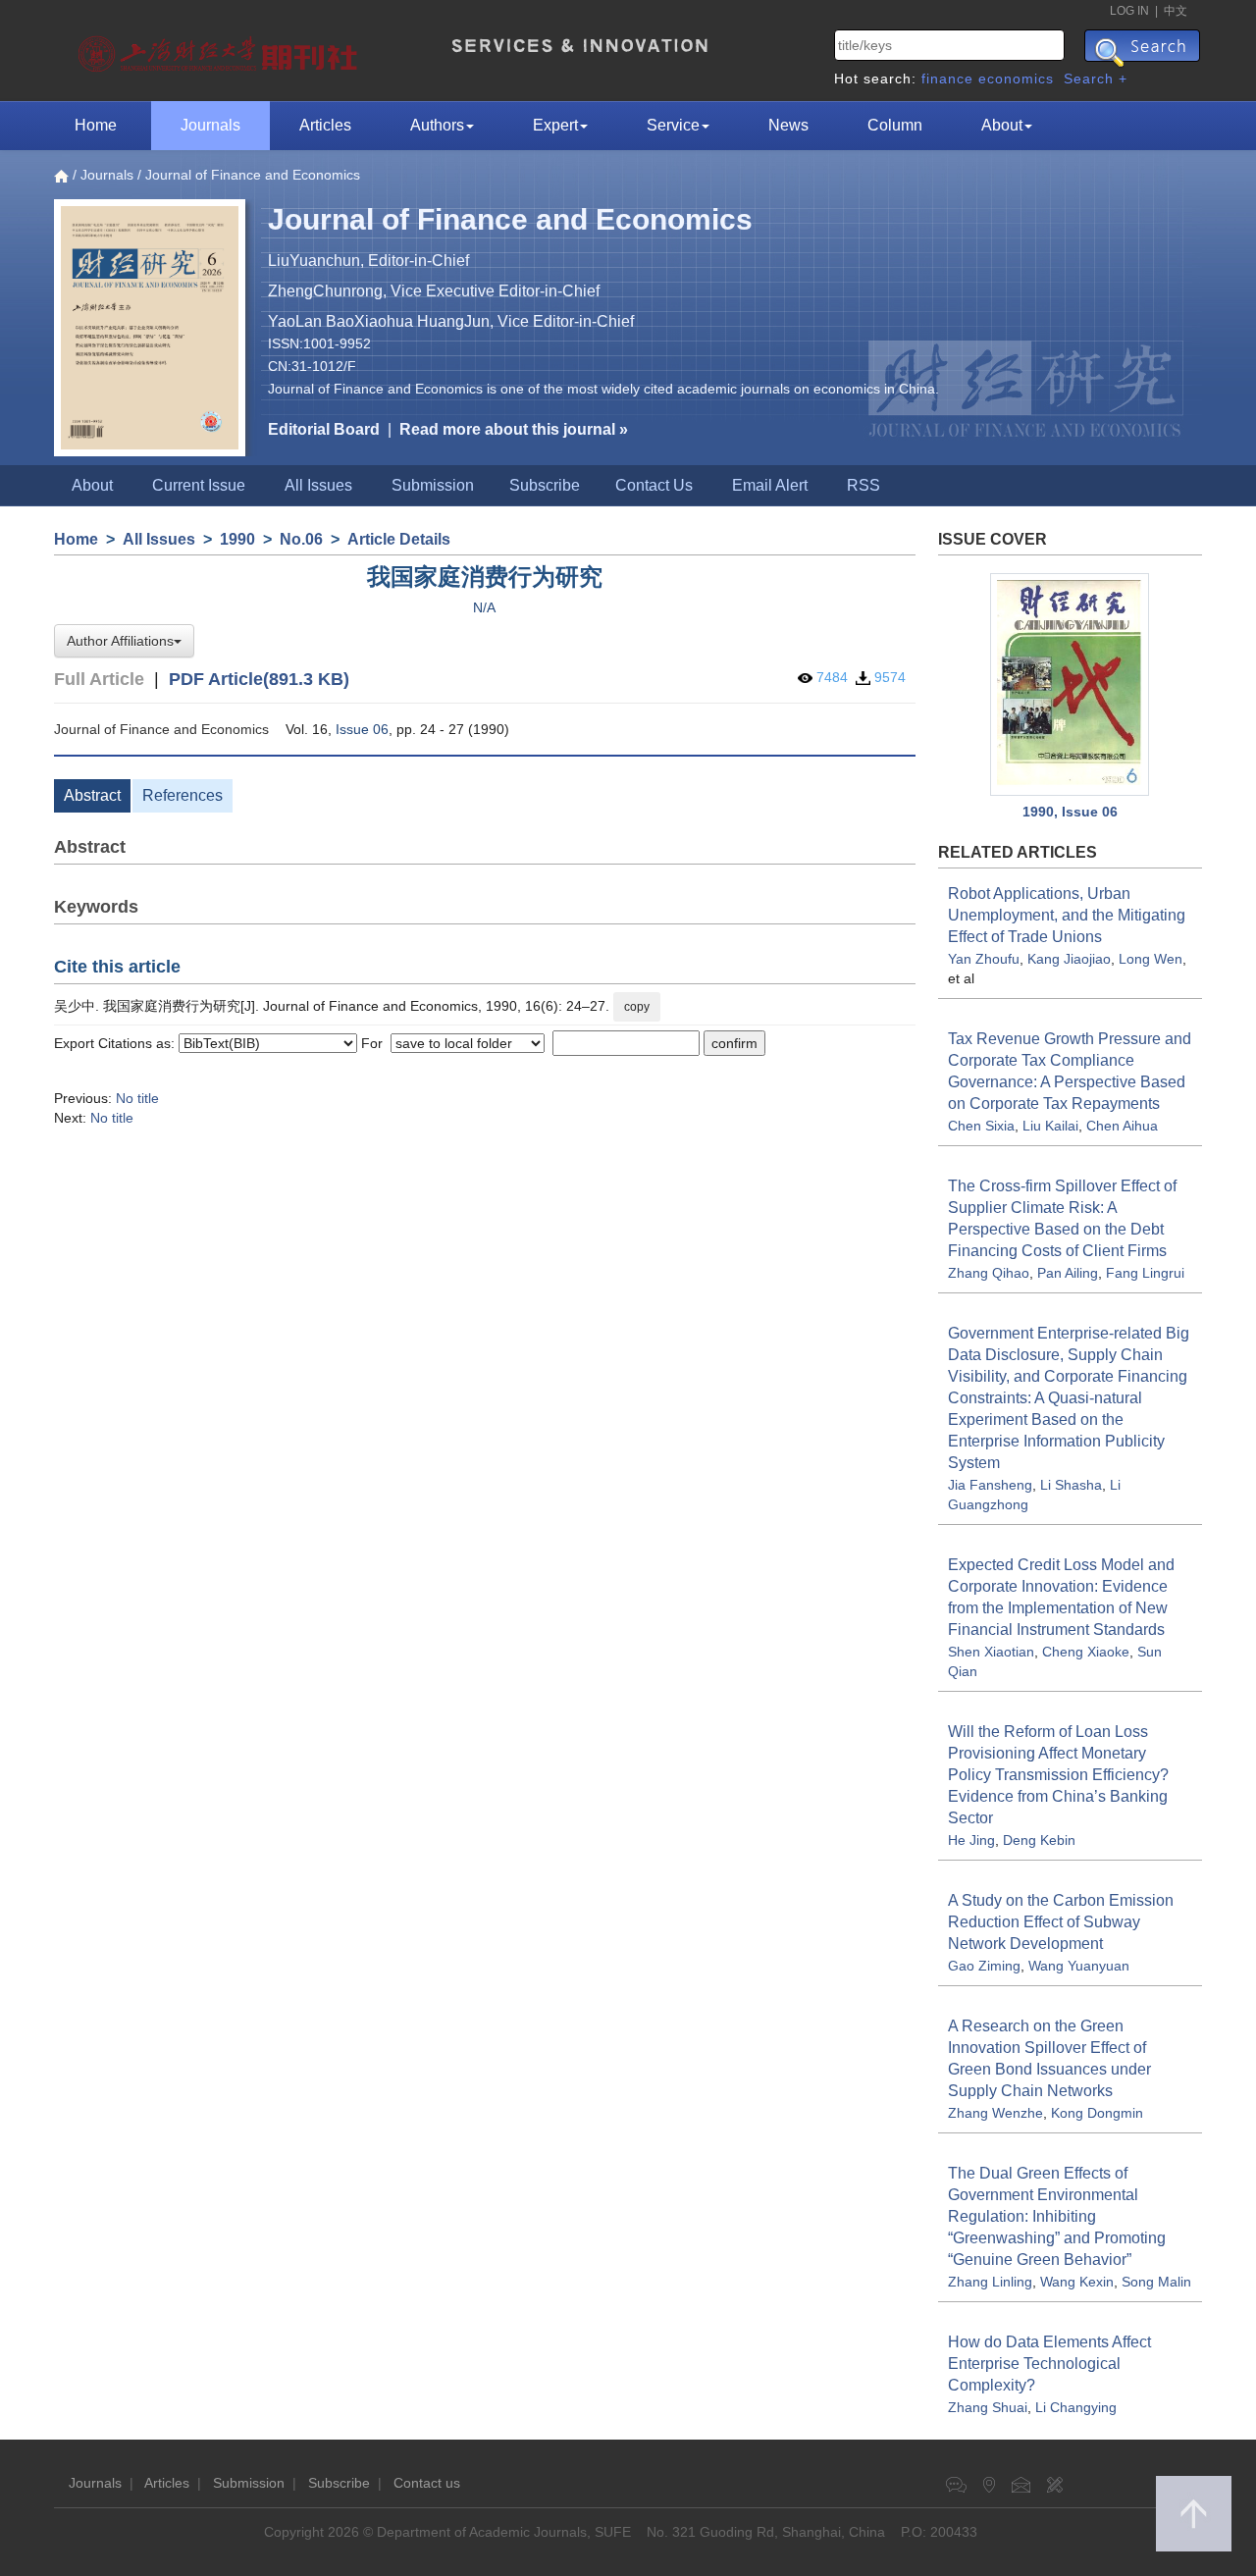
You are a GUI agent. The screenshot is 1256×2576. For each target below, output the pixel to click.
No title (137, 1098)
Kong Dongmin (1097, 2113)
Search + (1096, 79)
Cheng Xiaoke (1086, 1652)
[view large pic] (1071, 685)
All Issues (318, 485)
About (1002, 125)
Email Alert (770, 485)
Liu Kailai (1050, 1126)
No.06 (301, 539)
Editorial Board (324, 429)
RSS (863, 485)
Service (673, 125)
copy (637, 1007)
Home (96, 125)
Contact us (427, 2483)
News (788, 125)
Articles (325, 125)
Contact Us (654, 485)
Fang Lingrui (1145, 1273)
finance (947, 79)
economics (1016, 79)
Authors (437, 125)
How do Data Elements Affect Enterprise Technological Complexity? (1049, 2364)
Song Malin (1156, 2282)
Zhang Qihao (989, 1273)
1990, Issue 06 (1070, 812)
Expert (555, 125)
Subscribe (545, 485)
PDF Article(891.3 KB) (259, 679)
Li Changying (1076, 2407)
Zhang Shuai (988, 2407)
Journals (210, 125)
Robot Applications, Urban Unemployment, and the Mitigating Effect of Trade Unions (1067, 915)
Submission (433, 485)
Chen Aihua (1122, 1126)
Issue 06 (362, 729)
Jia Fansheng (990, 1485)
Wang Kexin (1077, 2282)
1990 (237, 539)
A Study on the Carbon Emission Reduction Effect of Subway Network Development (1061, 1922)
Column (895, 125)
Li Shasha (1071, 1485)
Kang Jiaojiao (1069, 959)
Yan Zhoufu (984, 959)
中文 (1176, 11)
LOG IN (1129, 11)
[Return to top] (1194, 2514)
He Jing (971, 1840)
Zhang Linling (990, 2282)
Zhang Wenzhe (995, 2113)
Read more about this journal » (514, 429)
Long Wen (1151, 959)
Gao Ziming (984, 1966)
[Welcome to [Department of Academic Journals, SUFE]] (220, 49)
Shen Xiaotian (991, 1652)
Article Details (399, 539)
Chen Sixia (981, 1126)
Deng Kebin (1039, 1840)
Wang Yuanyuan (1079, 1966)
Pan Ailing (1068, 1273)
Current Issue (199, 485)
